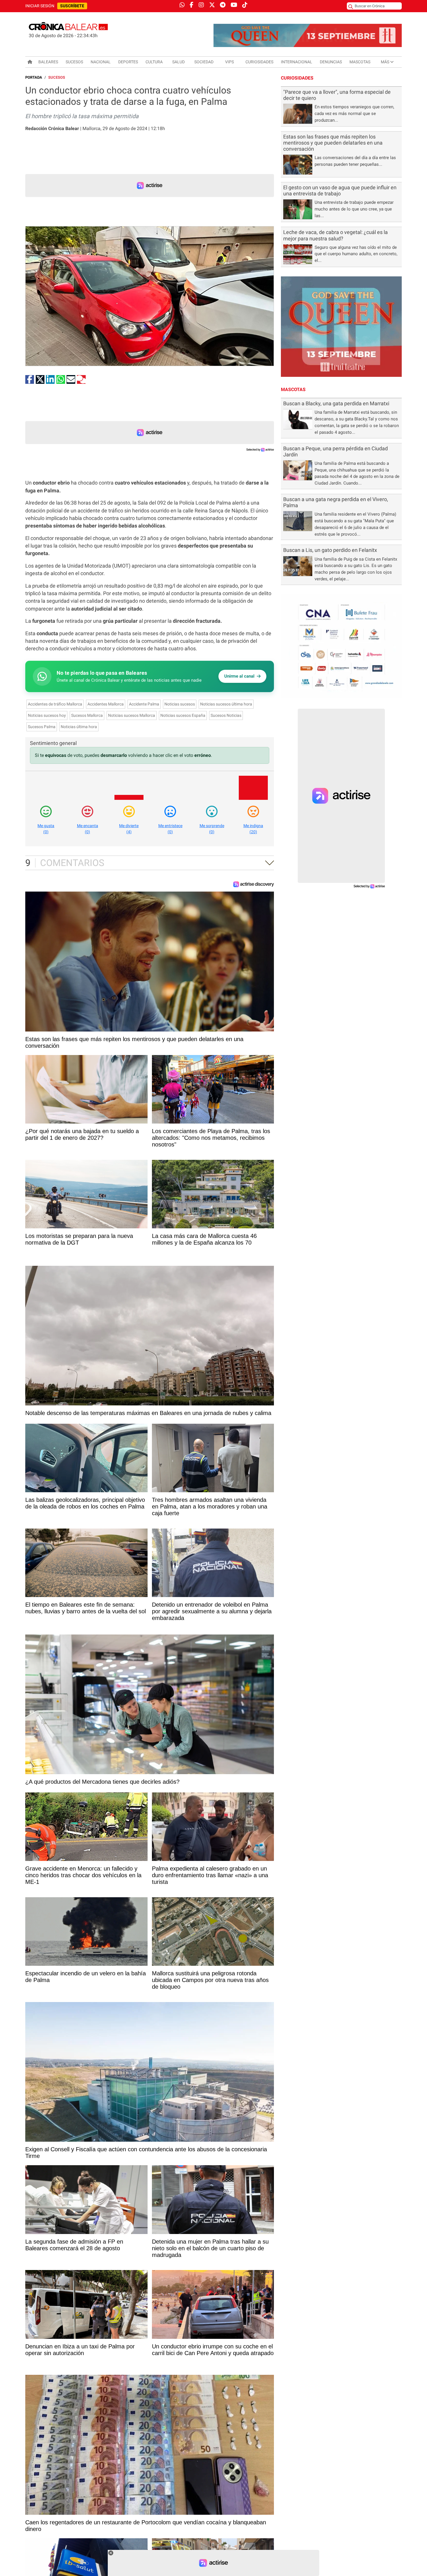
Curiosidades (259, 62)
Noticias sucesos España (183, 715)
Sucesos (74, 62)
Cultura (154, 62)
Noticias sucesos (180, 704)
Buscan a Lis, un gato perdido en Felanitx (330, 550)
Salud (178, 62)
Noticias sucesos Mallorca (132, 715)
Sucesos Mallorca (87, 715)
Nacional (101, 62)
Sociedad (204, 62)
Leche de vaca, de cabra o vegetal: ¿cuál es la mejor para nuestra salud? (335, 235)
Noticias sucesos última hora (226, 704)
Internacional (297, 62)
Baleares (48, 62)
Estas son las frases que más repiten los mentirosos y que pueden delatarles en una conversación (333, 143)
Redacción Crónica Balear (52, 128)
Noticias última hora (79, 727)
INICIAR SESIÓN (40, 6)
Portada (34, 77)
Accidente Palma (144, 704)
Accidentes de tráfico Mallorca (55, 704)
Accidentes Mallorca (106, 704)
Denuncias (331, 62)
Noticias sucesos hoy (47, 715)
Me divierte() (129, 829)
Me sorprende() (212, 829)
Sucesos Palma (42, 727)
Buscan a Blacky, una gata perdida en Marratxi (336, 404)
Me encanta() (88, 829)
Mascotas (360, 62)
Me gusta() (46, 829)
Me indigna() (253, 829)
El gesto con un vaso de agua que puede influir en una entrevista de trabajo (340, 191)
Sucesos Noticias (226, 715)
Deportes (128, 62)
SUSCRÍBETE (72, 6)
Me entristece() (170, 829)
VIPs (229, 62)
